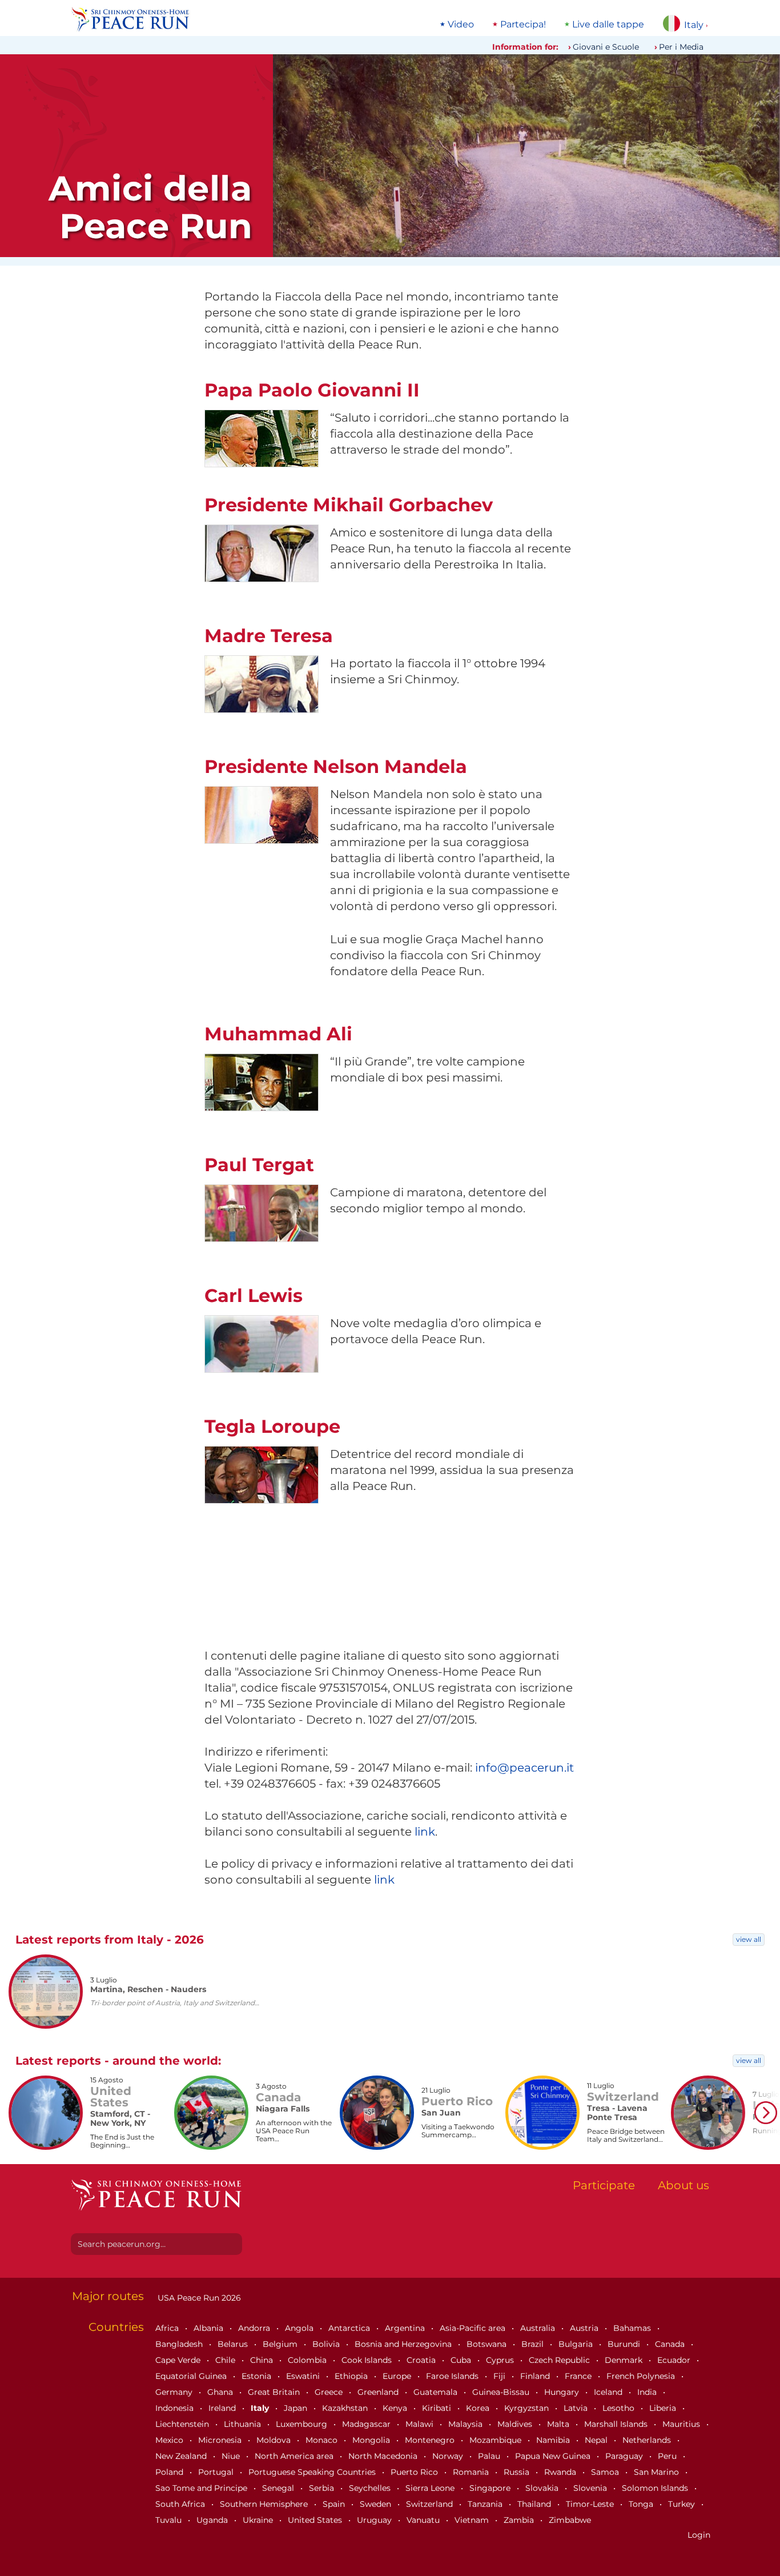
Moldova (275, 2440)
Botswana (488, 2344)
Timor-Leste (591, 2504)
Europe (398, 2376)
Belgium (281, 2344)
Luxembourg (303, 2424)
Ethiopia (352, 2376)
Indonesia (176, 2408)
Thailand (535, 2504)
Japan (297, 2408)
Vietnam (473, 2520)
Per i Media (681, 47)
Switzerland (431, 2504)
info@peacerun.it (524, 1768)
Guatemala (437, 2392)
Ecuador (675, 2360)
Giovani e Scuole (606, 47)
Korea (479, 2408)
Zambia (520, 2520)
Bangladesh (180, 2344)
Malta (559, 2424)
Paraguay (625, 2456)
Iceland (609, 2392)
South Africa (181, 2504)
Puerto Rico (415, 2472)
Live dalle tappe (608, 25)
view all (749, 1939)
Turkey (683, 2504)
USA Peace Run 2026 (198, 2298)
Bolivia (327, 2344)
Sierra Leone (431, 2488)
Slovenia (591, 2488)
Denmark (625, 2360)
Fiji (500, 2376)
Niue (232, 2456)
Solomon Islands (656, 2488)
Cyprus (501, 2360)
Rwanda (561, 2472)
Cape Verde (179, 2360)
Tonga (642, 2504)
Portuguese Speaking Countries (313, 2472)
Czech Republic (560, 2360)
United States (316, 2520)
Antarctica (350, 2328)
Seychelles (371, 2488)
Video (461, 25)
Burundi (625, 2344)
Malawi (421, 2424)
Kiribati (438, 2408)
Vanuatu (424, 2520)
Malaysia (467, 2424)
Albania (210, 2328)
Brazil (534, 2344)
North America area (295, 2456)
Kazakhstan (346, 2408)
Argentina (406, 2328)
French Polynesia (642, 2376)
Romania (472, 2472)
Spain (335, 2504)
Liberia (664, 2408)
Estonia (258, 2376)
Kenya (396, 2408)
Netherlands (648, 2440)
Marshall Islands (617, 2424)
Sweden (377, 2504)
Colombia (308, 2360)
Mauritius (682, 2424)
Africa (168, 2328)
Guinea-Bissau (502, 2392)
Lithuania (244, 2424)
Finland (536, 2376)
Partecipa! (523, 25)
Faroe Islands (453, 2376)
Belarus (234, 2344)
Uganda (213, 2520)
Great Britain (275, 2392)
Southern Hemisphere (265, 2504)
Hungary (563, 2392)
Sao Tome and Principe (202, 2488)
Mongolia (372, 2440)
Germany (175, 2392)
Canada (671, 2344)
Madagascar (367, 2424)
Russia (518, 2472)
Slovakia (543, 2488)
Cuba (462, 2360)
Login (699, 2535)
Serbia (323, 2488)
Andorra (255, 2328)
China (263, 2360)
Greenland (379, 2392)
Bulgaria (577, 2344)
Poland (170, 2472)
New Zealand (182, 2456)
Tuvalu (170, 2520)
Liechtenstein (183, 2424)
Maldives (516, 2424)
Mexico (170, 2440)
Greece (330, 2392)
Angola (300, 2328)
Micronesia (221, 2440)
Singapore (491, 2488)
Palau (490, 2456)
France (579, 2376)
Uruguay (375, 2520)
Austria (585, 2328)
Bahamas (633, 2328)
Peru (668, 2456)
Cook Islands (368, 2360)
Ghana (221, 2392)
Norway (449, 2456)
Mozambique (496, 2440)
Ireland (223, 2408)
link (425, 1832)
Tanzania (486, 2504)
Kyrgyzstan (528, 2408)
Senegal (279, 2488)
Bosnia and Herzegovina (404, 2344)
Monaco (323, 2440)
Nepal (597, 2440)
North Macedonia (384, 2456)
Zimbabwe (570, 2520)
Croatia (422, 2360)
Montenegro (431, 2440)
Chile (226, 2360)
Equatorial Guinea (192, 2376)
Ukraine (259, 2520)
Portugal (217, 2472)
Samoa (606, 2472)
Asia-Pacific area (474, 2328)
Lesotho (620, 2408)
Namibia (554, 2440)
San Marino (658, 2472)
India (648, 2392)
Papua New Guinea (554, 2456)
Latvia (577, 2408)
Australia (539, 2328)
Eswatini (304, 2376)
